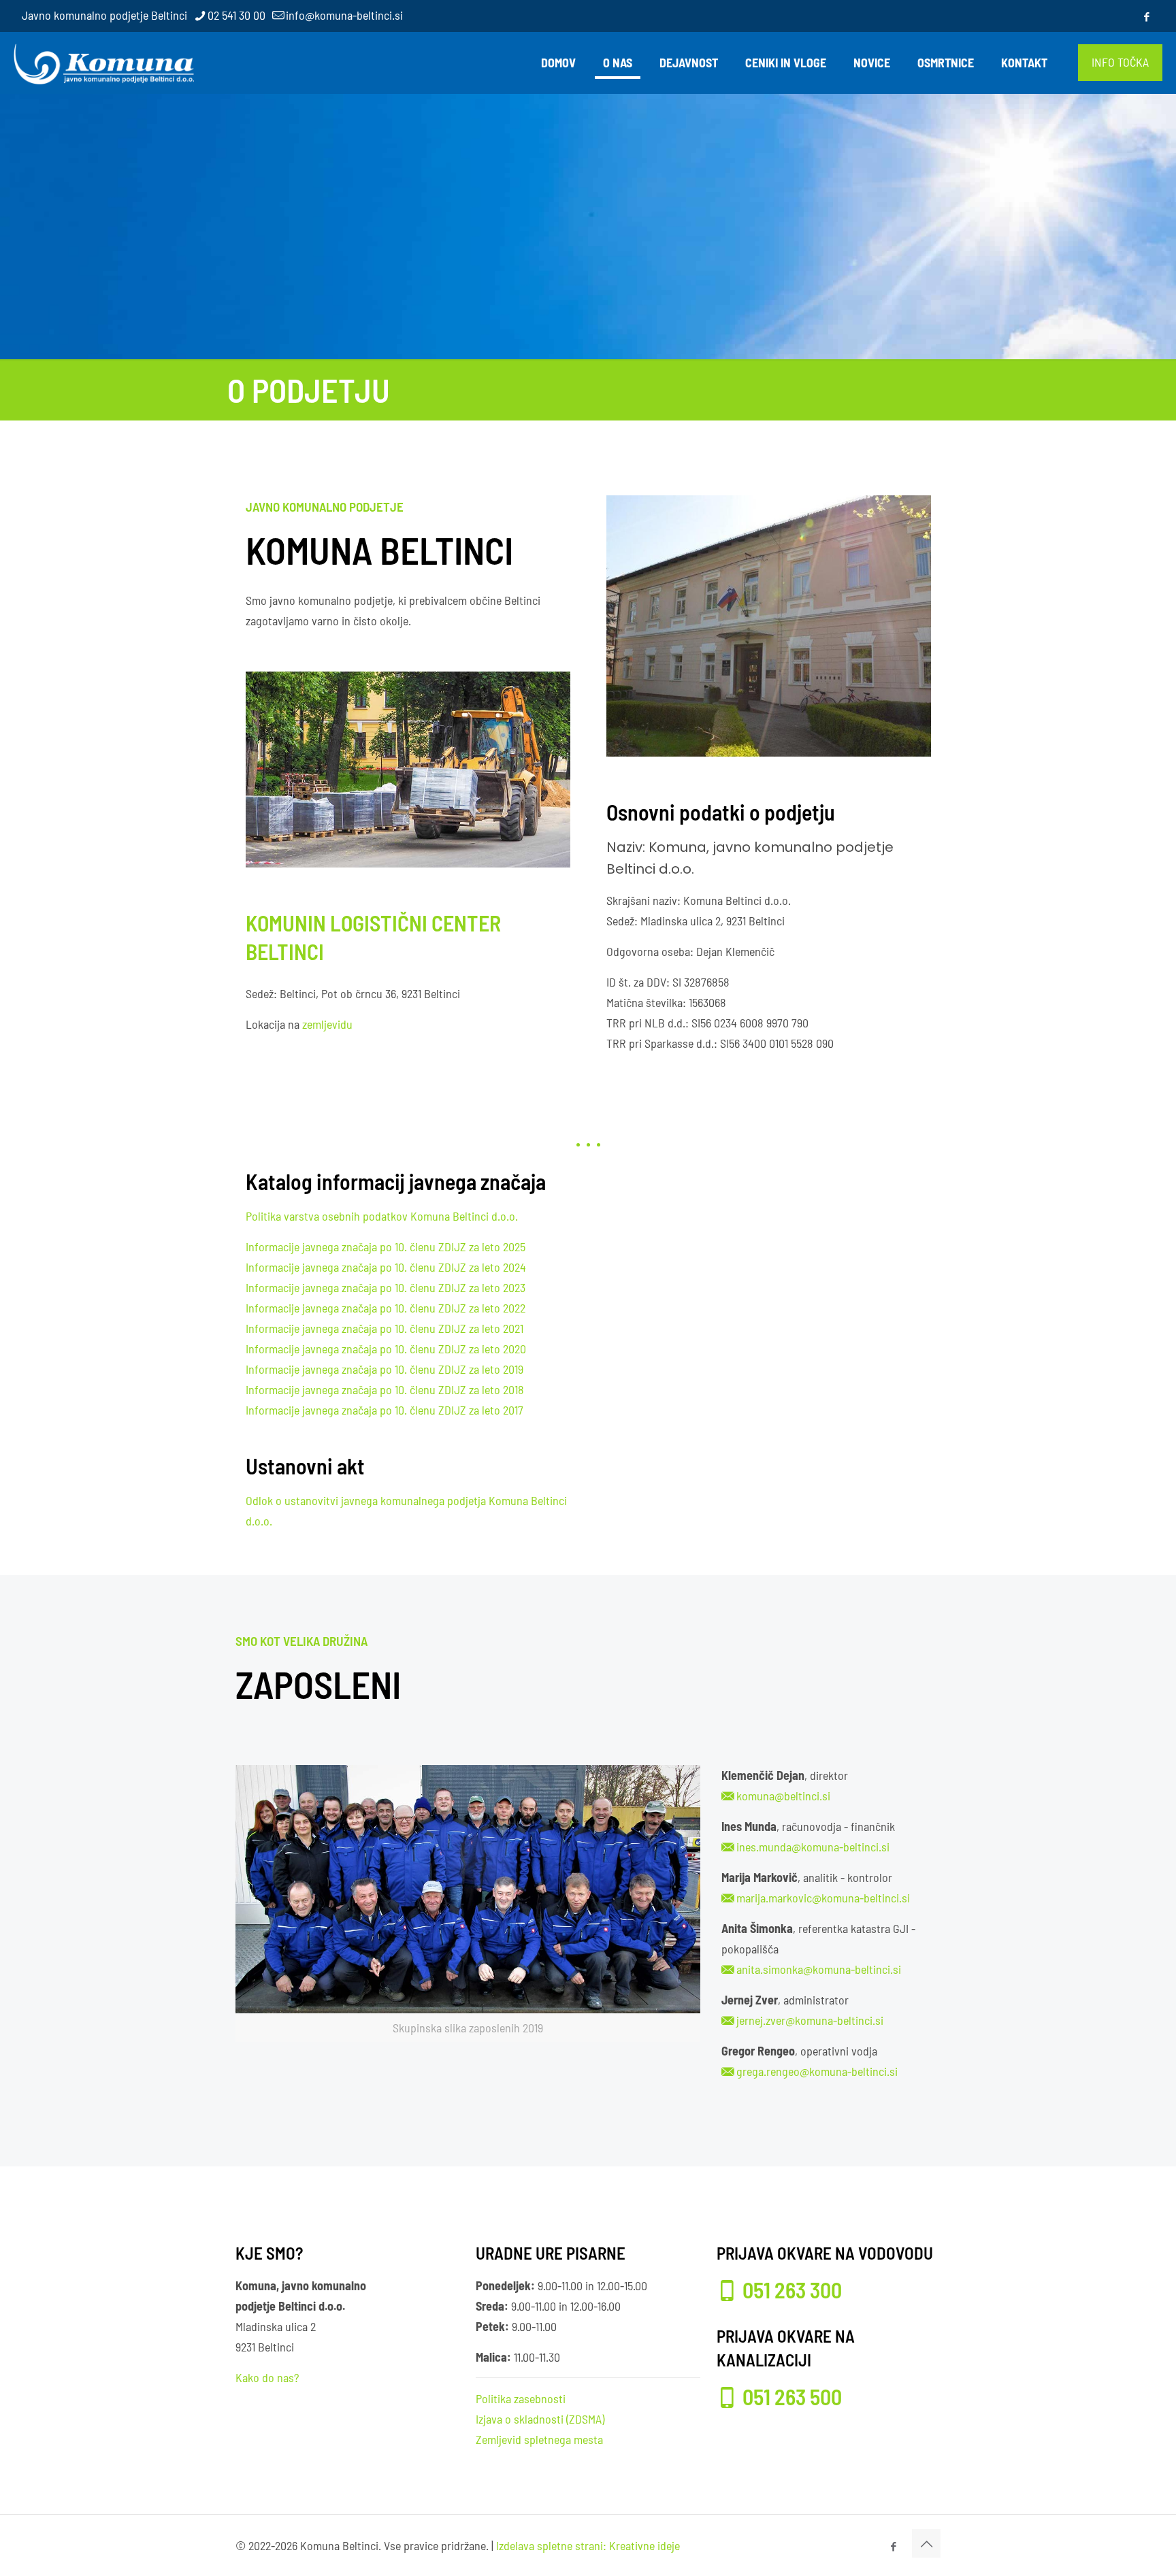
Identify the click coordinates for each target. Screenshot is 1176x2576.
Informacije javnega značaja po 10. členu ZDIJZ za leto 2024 (386, 1267)
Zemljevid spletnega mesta (539, 2439)
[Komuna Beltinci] (104, 63)
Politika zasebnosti (521, 2398)
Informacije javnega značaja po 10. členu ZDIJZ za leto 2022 (386, 1308)
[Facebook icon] (1146, 16)
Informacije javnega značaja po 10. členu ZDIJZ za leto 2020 (386, 1349)
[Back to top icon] (926, 2543)
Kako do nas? (267, 2377)
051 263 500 (792, 2396)
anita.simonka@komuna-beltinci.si (819, 1969)
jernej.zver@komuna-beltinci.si (810, 2020)
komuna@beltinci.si (783, 1796)
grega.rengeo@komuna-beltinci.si (817, 2071)
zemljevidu (327, 1024)
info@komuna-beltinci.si (344, 15)
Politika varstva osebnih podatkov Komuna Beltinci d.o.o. (382, 1216)
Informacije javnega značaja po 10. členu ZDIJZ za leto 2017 (385, 1410)
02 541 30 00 (236, 15)
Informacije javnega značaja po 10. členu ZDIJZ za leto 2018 (385, 1389)
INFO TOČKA (1120, 62)
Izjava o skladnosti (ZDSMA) (540, 2419)
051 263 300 (792, 2290)
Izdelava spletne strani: (551, 2545)
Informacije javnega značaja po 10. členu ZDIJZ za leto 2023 (386, 1287)
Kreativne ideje (644, 2545)
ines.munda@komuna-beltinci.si (813, 1847)
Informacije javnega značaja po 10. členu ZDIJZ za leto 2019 (385, 1369)
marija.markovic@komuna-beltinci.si (823, 1898)
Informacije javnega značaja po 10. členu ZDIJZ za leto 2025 (386, 1246)
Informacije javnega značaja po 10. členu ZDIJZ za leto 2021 (385, 1328)
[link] (468, 1903)
